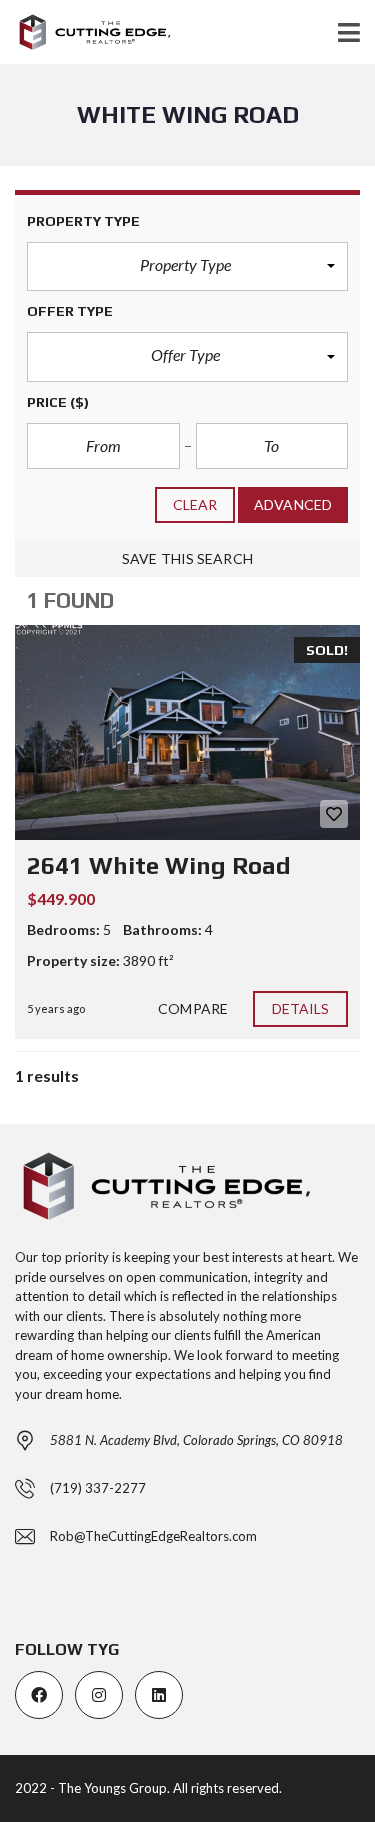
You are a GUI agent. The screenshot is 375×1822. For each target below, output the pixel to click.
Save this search (187, 558)
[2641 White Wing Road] (187, 733)
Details (301, 1008)
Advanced (293, 504)
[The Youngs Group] (86, 32)
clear (195, 504)
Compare (193, 1008)
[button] (187, 267)
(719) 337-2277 (98, 1488)
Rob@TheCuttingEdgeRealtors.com (153, 1536)
